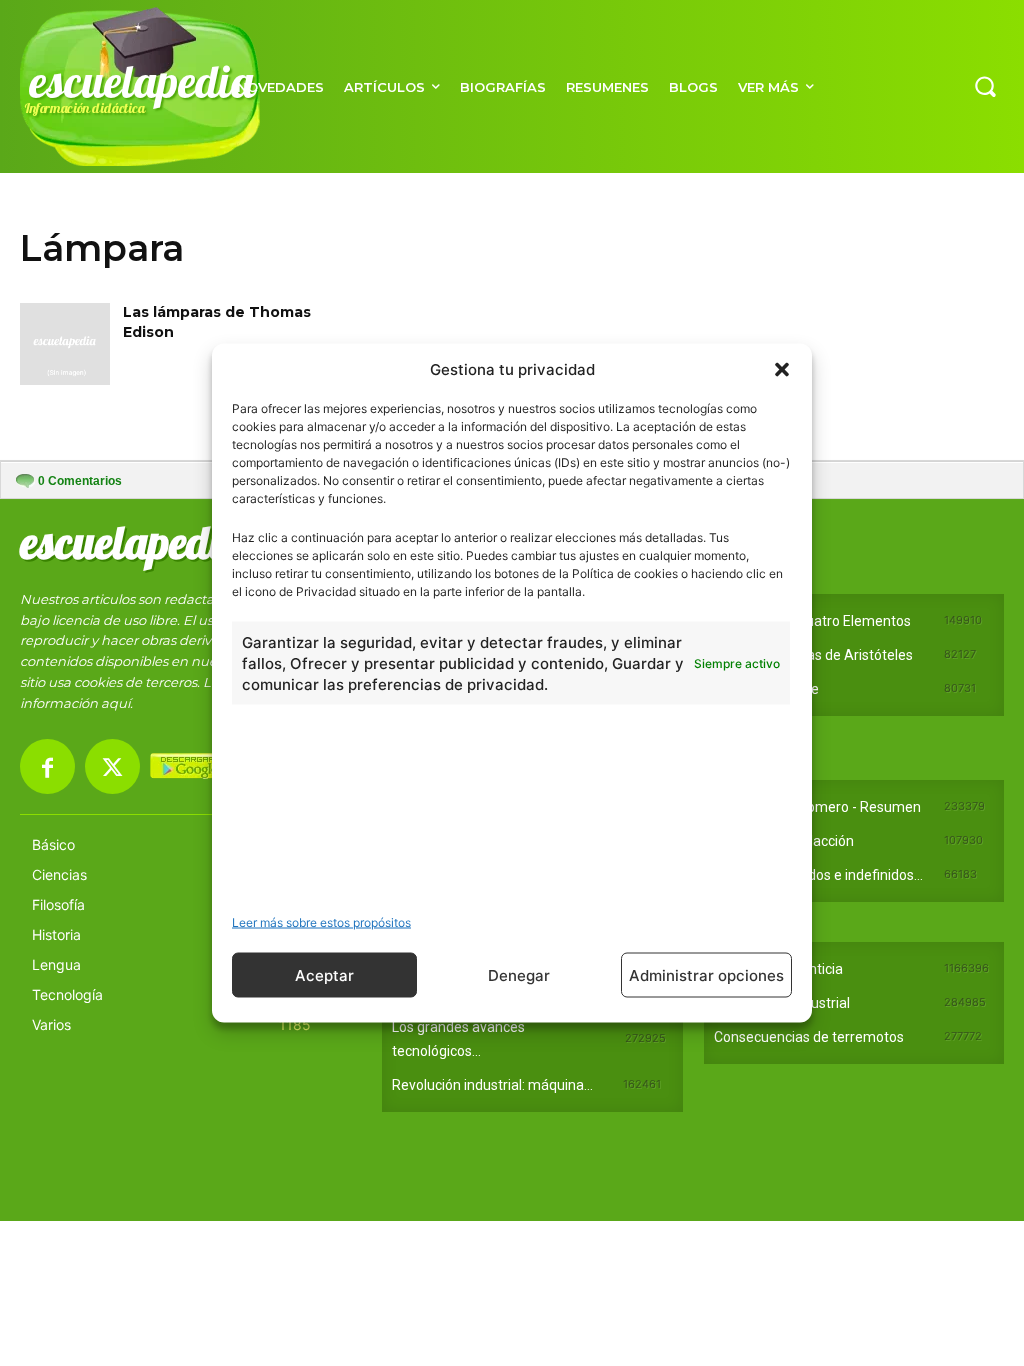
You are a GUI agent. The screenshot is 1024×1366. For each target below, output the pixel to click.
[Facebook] (47, 766)
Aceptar (324, 974)
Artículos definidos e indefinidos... (818, 875)
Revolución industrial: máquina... (492, 1085)
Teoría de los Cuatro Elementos (812, 621)
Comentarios (80, 481)
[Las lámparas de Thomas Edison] (65, 343)
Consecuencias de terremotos (809, 1037)
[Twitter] (112, 766)
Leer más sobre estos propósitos (321, 922)
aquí (115, 703)
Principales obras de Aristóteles (813, 655)
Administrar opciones (706, 974)
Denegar (519, 974)
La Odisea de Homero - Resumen (817, 807)
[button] (782, 369)
